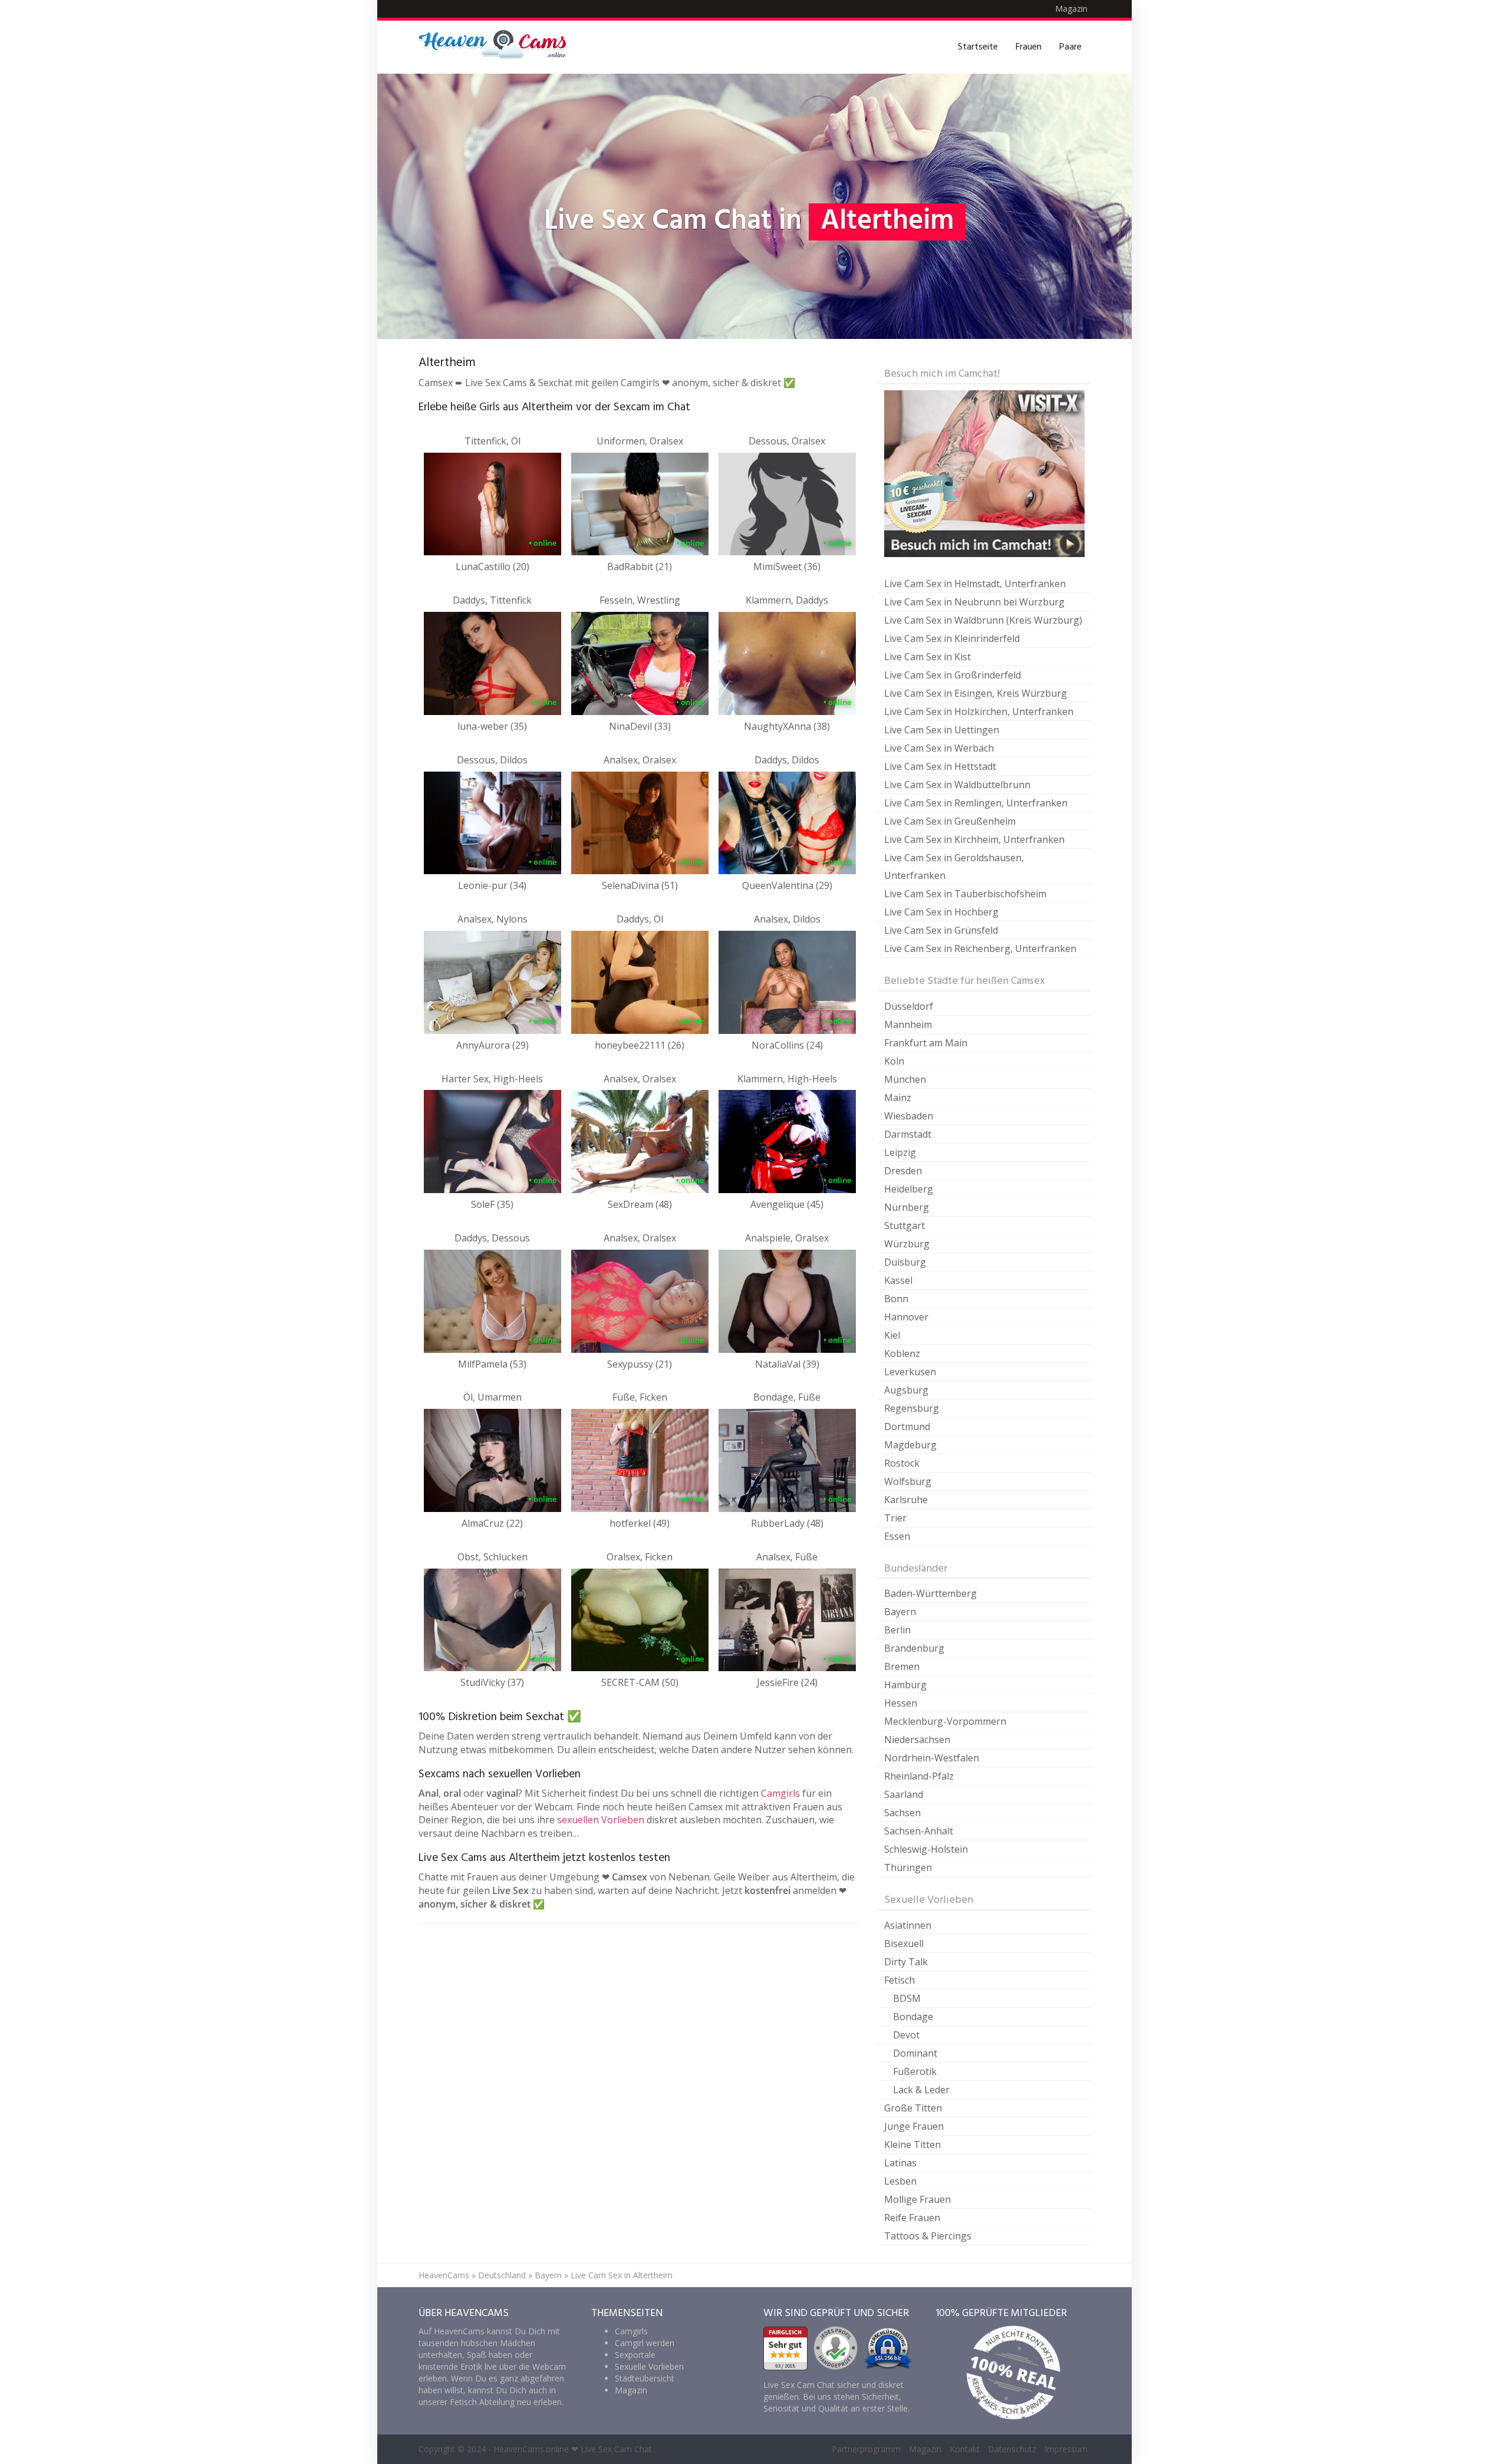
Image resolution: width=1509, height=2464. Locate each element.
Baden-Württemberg (930, 1593)
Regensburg (912, 1408)
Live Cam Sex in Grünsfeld (941, 930)
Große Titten (913, 2108)
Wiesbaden (909, 1116)
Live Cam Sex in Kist (928, 657)
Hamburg (905, 1685)
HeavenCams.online (531, 2449)
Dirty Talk (906, 1962)
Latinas (900, 2163)
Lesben (900, 2181)
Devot (906, 2035)
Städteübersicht (645, 2378)
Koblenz (902, 1353)
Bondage (913, 2017)
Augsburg (906, 1390)
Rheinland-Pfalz (919, 1776)
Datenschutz (1012, 2449)
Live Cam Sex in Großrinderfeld (953, 675)
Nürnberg (907, 1207)
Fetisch (900, 1980)
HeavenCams (444, 2275)
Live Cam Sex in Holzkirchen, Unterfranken (979, 711)
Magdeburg (910, 1445)
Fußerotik (915, 2071)
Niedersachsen (917, 1740)
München (905, 1079)
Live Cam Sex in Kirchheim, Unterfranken (974, 839)
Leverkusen (910, 1372)
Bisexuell (904, 1943)
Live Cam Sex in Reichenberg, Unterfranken (980, 948)
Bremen (902, 1666)
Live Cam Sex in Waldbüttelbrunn (957, 785)
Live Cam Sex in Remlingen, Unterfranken (976, 803)
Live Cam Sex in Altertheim (622, 2275)
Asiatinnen (908, 1925)
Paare (1070, 47)
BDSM (907, 1998)
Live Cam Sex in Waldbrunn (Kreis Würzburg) (983, 620)
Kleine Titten (912, 2145)
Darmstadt (908, 1134)
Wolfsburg (908, 1481)
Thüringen (908, 1867)
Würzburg (907, 1244)
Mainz (898, 1098)
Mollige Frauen (917, 2199)
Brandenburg (914, 1648)
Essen (897, 1536)
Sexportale (635, 2355)
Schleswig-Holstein (926, 1849)
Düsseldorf (909, 1006)
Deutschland (502, 2275)
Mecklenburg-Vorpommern (945, 1721)
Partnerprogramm (866, 2449)
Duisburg (905, 1262)
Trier (895, 1518)
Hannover (906, 1317)
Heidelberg (909, 1189)
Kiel (892, 1335)
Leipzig (900, 1152)
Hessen (901, 1703)
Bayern (900, 1612)
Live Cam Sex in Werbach (939, 748)
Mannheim (908, 1025)
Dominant (915, 2053)
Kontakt (965, 2449)
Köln (894, 1061)
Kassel (898, 1280)
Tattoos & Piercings (928, 2236)
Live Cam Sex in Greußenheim (950, 821)
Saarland (904, 1794)
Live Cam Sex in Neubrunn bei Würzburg (974, 602)
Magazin (1071, 9)
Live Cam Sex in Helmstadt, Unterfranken (975, 584)
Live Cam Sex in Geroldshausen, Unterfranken (954, 867)
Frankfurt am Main (926, 1043)
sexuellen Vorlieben (601, 1820)
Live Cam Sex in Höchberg (941, 912)
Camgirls (780, 1793)
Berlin (897, 1630)
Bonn (896, 1299)
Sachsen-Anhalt (919, 1831)
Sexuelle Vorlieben (649, 2366)
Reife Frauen (912, 2218)
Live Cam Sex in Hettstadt (940, 766)
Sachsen (902, 1813)
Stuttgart (905, 1226)
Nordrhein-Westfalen (932, 1758)
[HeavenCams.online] (498, 47)
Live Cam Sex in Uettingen (942, 730)
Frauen (1029, 47)
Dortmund (907, 1427)
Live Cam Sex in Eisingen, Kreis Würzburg (976, 693)
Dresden (903, 1171)
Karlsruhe (906, 1500)
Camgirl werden (645, 2343)
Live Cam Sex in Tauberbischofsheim (965, 894)
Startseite (978, 47)
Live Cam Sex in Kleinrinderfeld (952, 638)
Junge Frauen (914, 2126)
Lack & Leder (921, 2090)
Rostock (902, 1463)
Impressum (1066, 2449)
